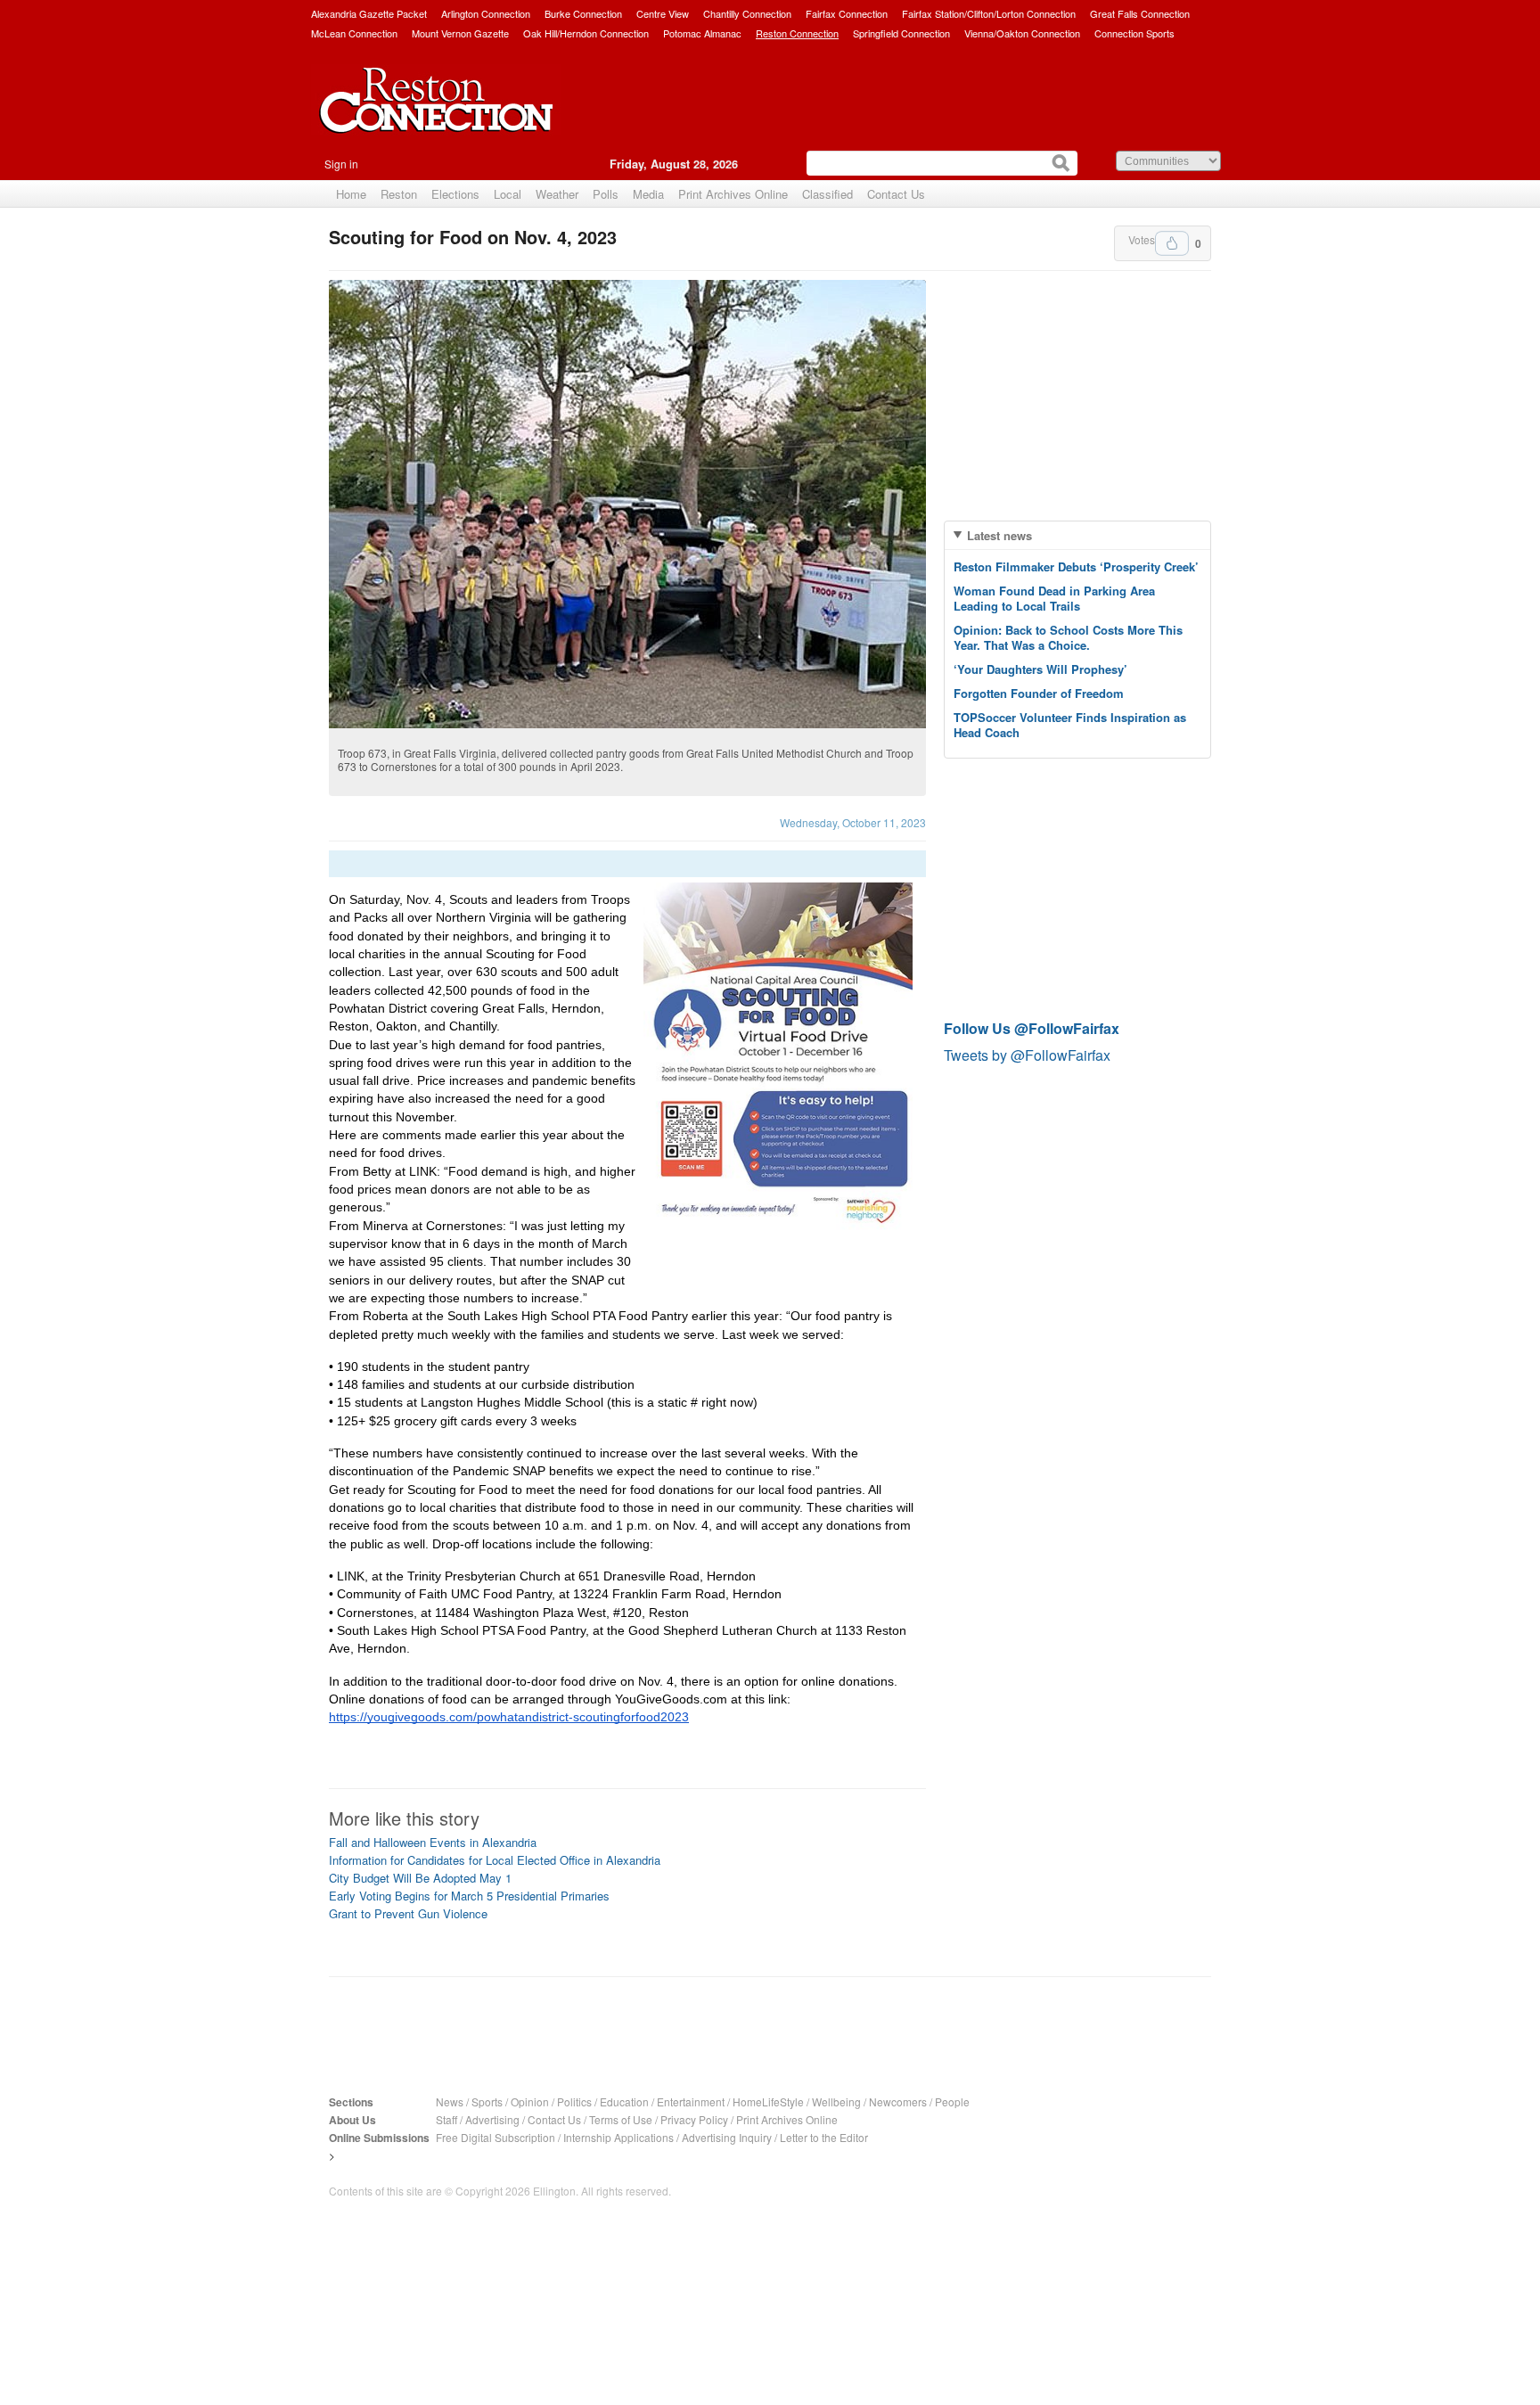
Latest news (999, 535)
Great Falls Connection (1140, 13)
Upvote (1172, 243)
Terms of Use (621, 2119)
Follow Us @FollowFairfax (1032, 1028)
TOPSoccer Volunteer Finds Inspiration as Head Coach (1070, 725)
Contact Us (896, 194)
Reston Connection (797, 33)
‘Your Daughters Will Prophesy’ (1040, 669)
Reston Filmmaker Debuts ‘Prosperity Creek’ (1076, 566)
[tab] (1077, 535)
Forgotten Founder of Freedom (1039, 693)
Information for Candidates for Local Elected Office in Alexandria (495, 1860)
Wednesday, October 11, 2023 (853, 822)
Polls (606, 194)
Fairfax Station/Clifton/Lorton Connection (989, 13)
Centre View (663, 13)
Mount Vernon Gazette (460, 33)
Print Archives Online (733, 194)
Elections (455, 194)
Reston (399, 194)
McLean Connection (354, 33)
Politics (574, 2101)
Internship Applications (618, 2137)
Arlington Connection (486, 13)
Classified (827, 194)
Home (351, 194)
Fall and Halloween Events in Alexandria (433, 1842)
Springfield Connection (901, 33)
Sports (487, 2101)
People (952, 2101)
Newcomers (898, 2101)
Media (648, 194)
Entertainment (691, 2101)
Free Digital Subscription (496, 2137)
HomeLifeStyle (768, 2101)
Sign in (341, 164)
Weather (557, 194)
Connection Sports (1135, 33)
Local (508, 194)
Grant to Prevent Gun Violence (408, 1913)
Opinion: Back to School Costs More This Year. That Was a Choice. (1068, 637)
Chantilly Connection (747, 13)
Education (624, 2101)
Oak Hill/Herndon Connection (586, 33)
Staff (446, 2119)
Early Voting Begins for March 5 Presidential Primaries (469, 1896)
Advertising (492, 2119)
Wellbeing (836, 2101)
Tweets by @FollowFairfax (1027, 1055)
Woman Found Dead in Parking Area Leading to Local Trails (1054, 598)
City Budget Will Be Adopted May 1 (420, 1878)
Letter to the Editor (824, 2137)
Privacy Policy (694, 2119)
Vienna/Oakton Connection (1022, 33)
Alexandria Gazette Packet (369, 13)
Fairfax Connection (847, 13)
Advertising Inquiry (727, 2137)
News (450, 2101)
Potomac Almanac (702, 33)
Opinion (530, 2101)
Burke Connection (583, 13)
